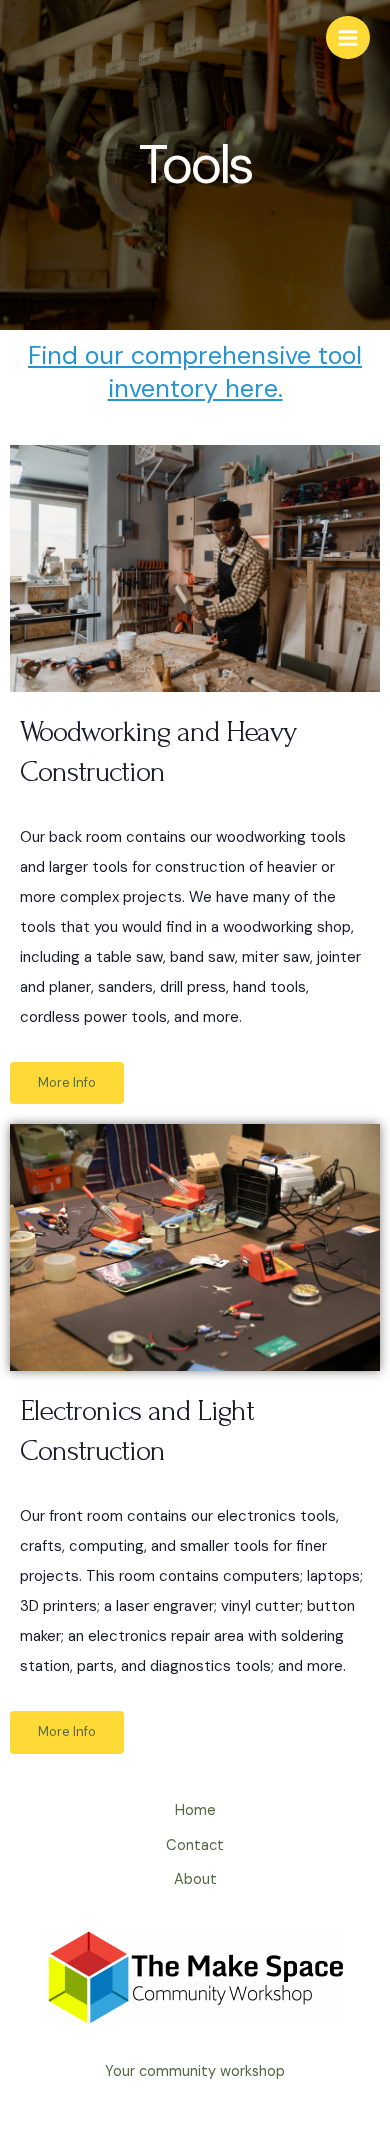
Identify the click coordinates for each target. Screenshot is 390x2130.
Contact (195, 1845)
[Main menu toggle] (348, 38)
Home (195, 1810)
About (195, 1879)
